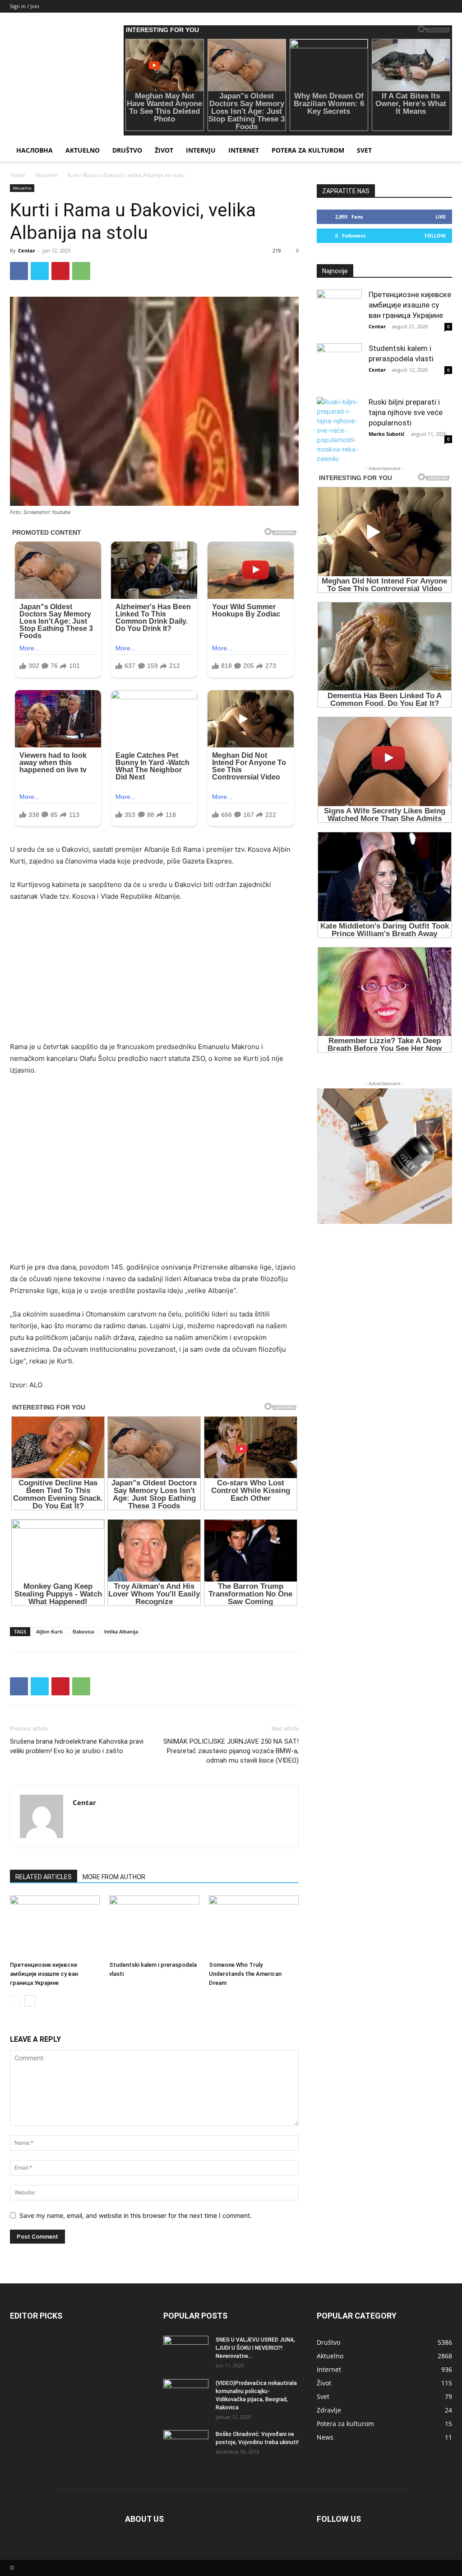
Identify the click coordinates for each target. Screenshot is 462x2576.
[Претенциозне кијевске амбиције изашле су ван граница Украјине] (55, 1926)
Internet (244, 150)
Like (441, 217)
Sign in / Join (25, 6)
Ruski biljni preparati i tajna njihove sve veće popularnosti (406, 412)
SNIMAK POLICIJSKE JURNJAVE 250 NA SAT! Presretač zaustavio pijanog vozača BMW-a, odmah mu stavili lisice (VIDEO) (231, 1751)
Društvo (127, 150)
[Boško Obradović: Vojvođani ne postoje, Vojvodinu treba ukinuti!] (186, 2446)
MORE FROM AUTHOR (114, 1877)
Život (164, 150)
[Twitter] (40, 271)
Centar (27, 250)
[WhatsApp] (81, 271)
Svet (364, 150)
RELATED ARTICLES (44, 1877)
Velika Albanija (121, 1631)
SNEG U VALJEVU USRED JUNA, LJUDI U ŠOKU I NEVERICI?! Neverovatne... (255, 2348)
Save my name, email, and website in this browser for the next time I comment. (136, 2215)
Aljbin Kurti (49, 1631)
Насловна (35, 150)
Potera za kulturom (308, 150)
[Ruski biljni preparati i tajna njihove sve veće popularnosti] (339, 430)
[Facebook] (19, 271)
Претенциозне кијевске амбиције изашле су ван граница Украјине (44, 1974)
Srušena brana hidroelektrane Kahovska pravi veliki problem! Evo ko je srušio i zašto (77, 1746)
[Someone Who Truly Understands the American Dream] (254, 1926)
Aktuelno (83, 150)
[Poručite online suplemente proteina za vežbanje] (384, 1156)
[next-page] (30, 2001)
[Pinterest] (60, 271)
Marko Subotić (387, 434)
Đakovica (83, 1631)
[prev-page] (16, 2001)
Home (18, 175)
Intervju (201, 150)
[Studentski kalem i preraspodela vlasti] (154, 1926)
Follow (435, 236)
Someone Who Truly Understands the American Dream (245, 1974)
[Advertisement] (154, 978)
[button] (441, 151)
